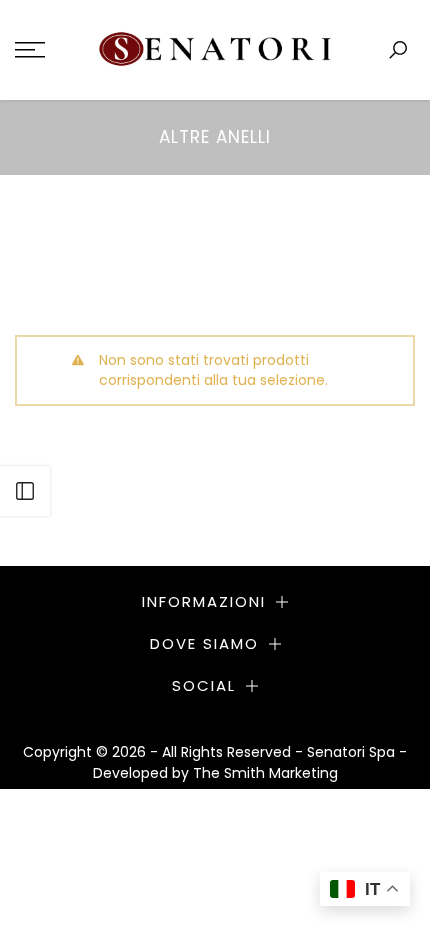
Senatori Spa (353, 752)
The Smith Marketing (265, 773)
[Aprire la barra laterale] (25, 491)
